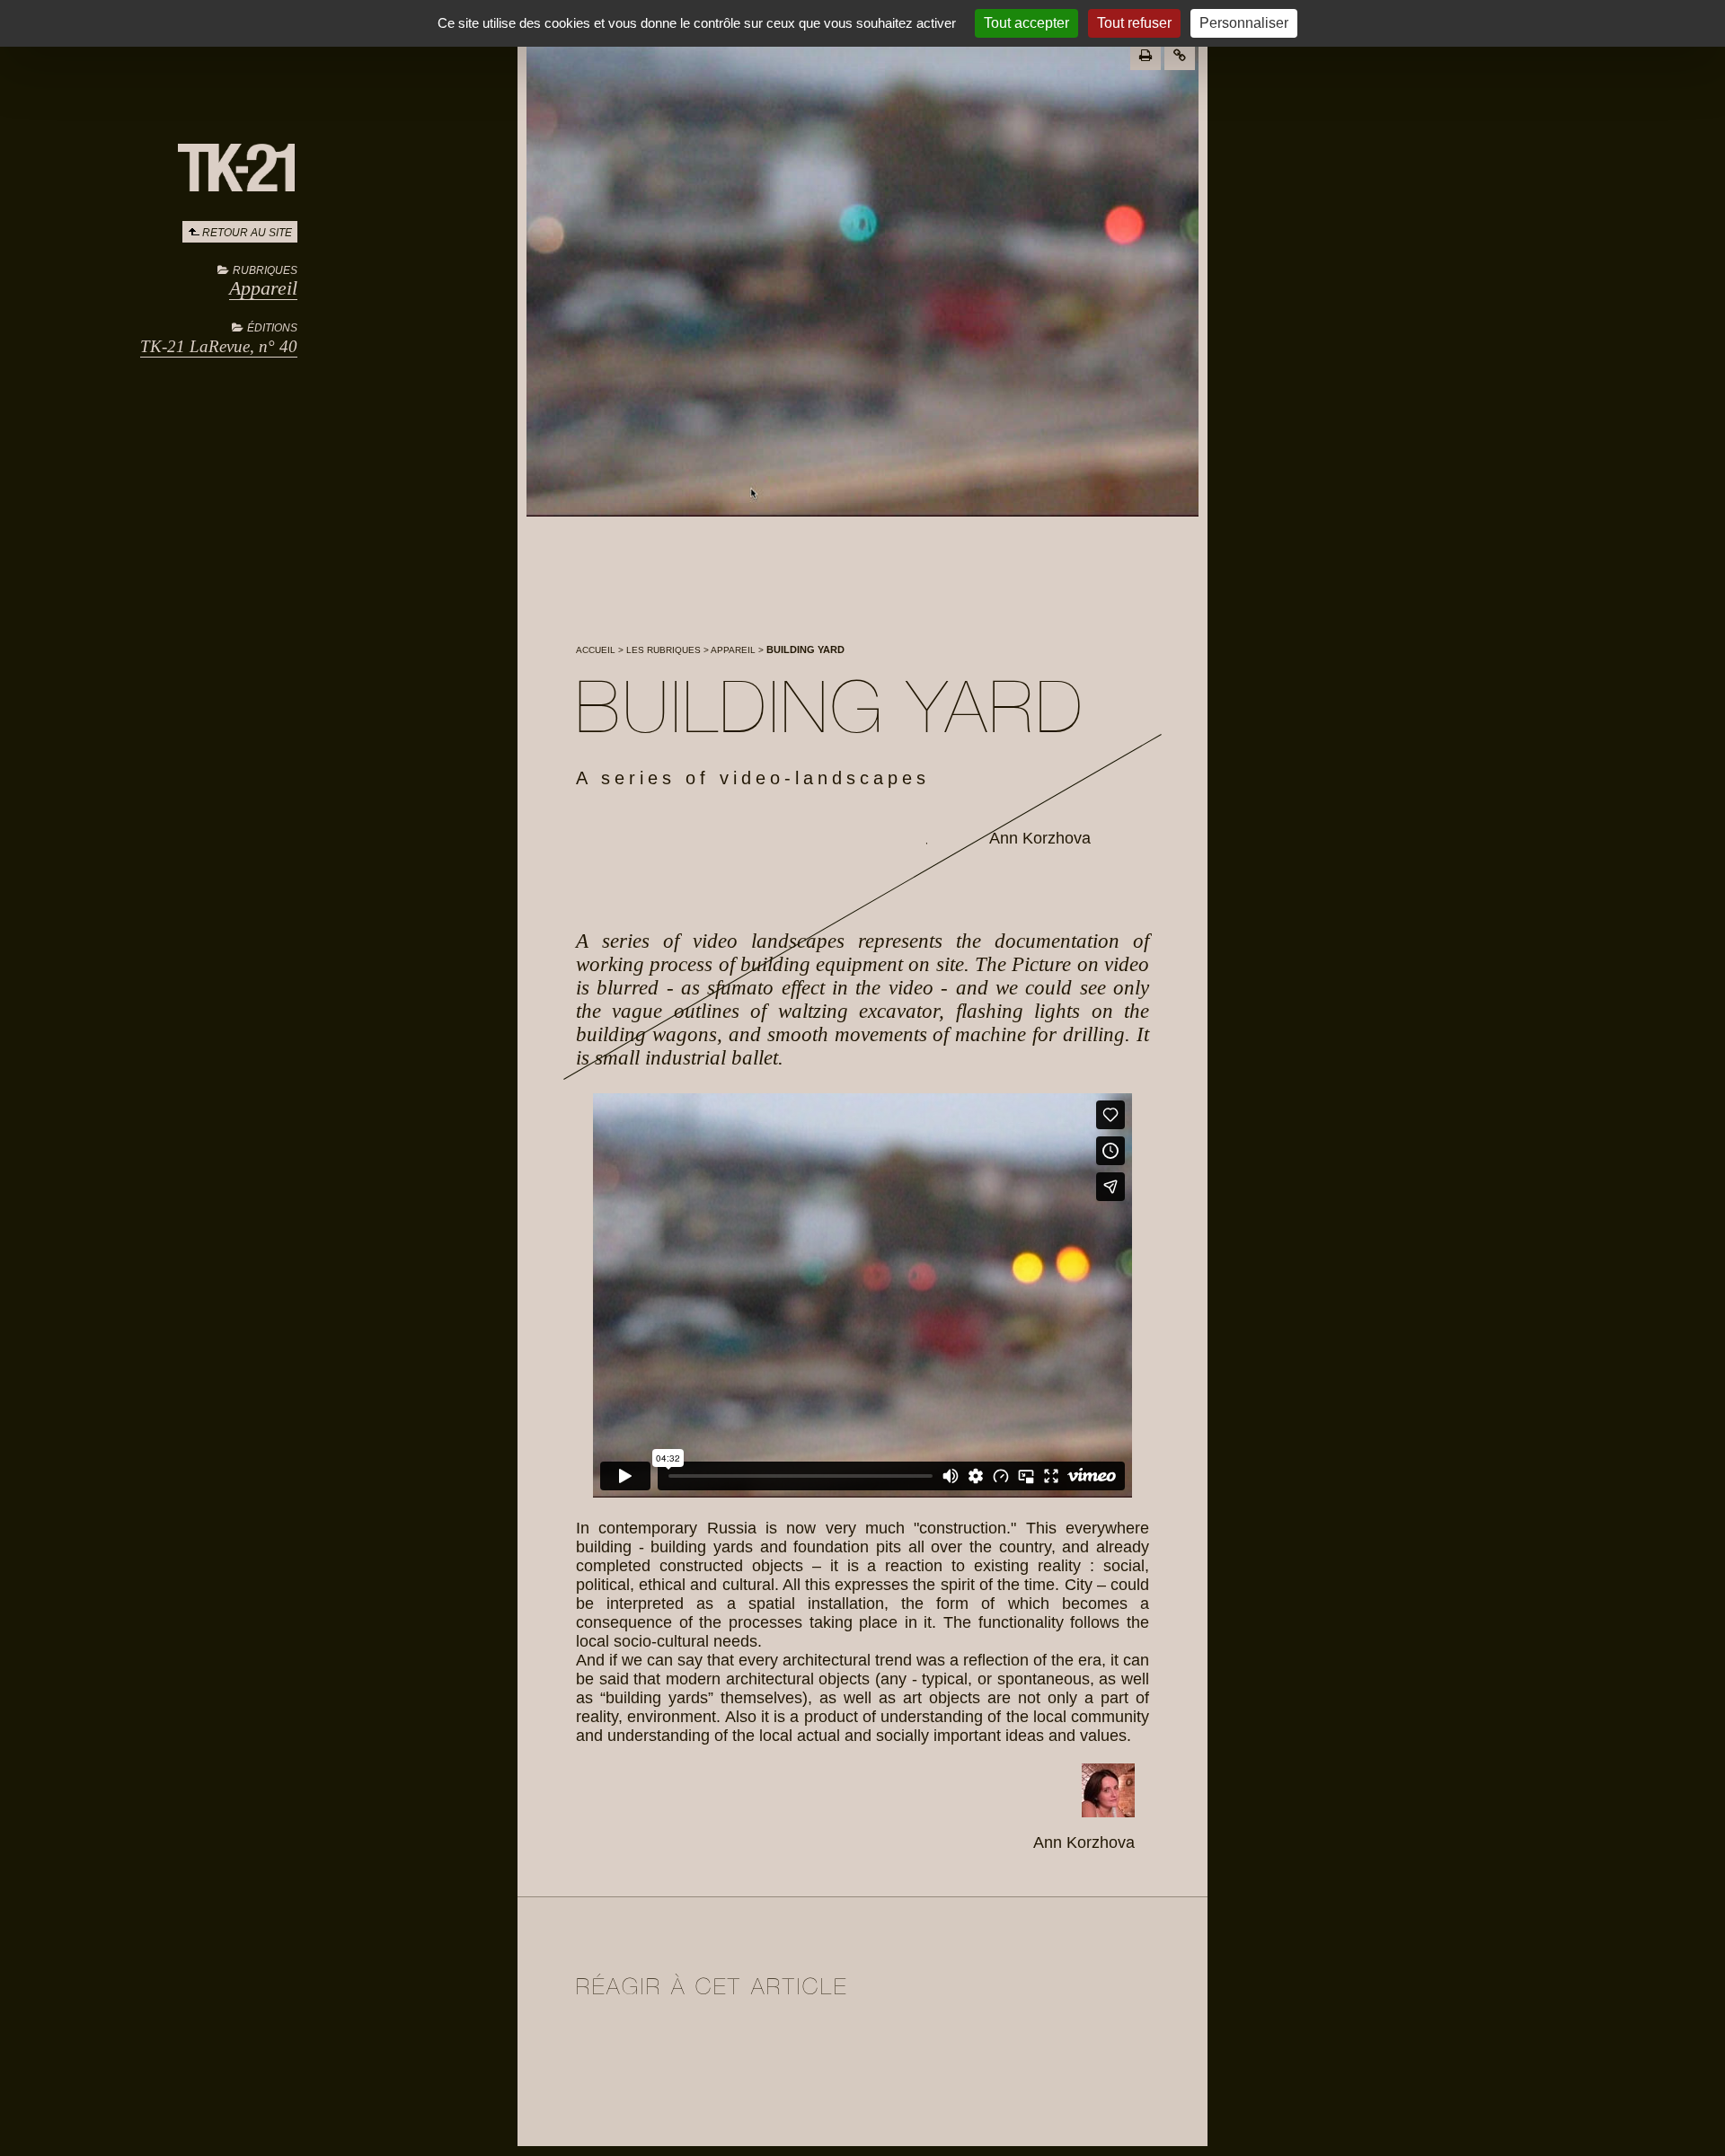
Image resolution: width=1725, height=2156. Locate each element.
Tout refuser (1134, 23)
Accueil (596, 650)
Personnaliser (1244, 23)
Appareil (263, 288)
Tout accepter (1026, 23)
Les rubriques (663, 650)
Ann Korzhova (1040, 838)
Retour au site (247, 233)
